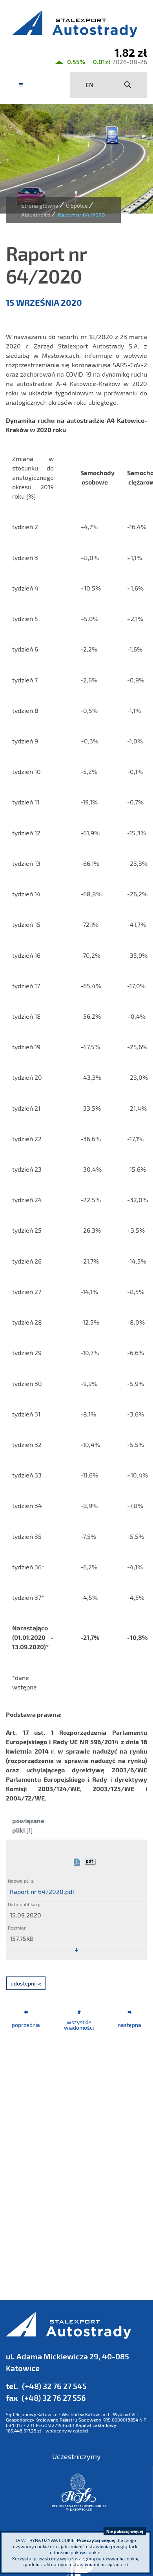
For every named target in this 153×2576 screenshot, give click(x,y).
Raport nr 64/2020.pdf (42, 1891)
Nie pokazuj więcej (125, 2531)
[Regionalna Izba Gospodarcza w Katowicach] (79, 2492)
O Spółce (77, 206)
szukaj (127, 85)
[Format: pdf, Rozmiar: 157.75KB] (76, 1950)
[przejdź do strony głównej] (76, 23)
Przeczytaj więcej (96, 2540)
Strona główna (40, 206)
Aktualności (36, 215)
